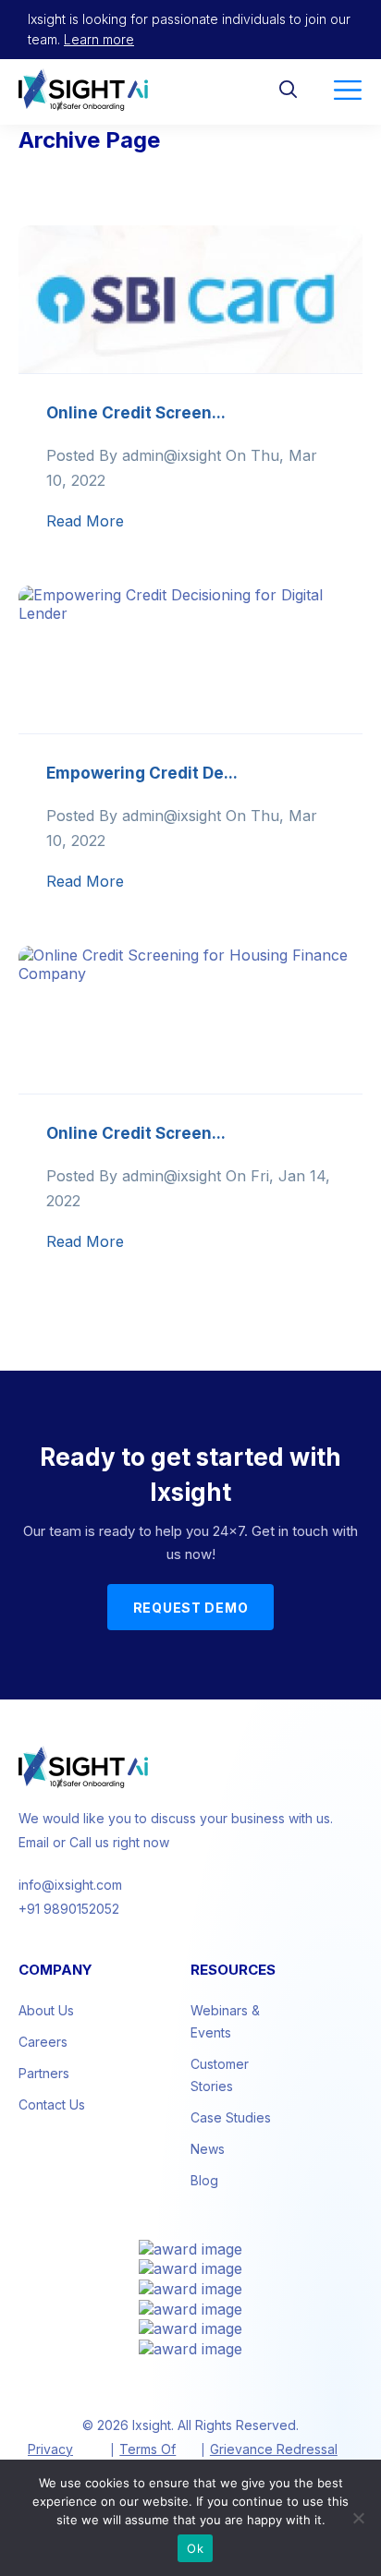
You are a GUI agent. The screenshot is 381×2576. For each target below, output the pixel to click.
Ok (195, 2548)
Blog (204, 2180)
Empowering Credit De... (142, 773)
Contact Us (52, 2104)
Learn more (99, 39)
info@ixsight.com (70, 1885)
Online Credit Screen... (136, 413)
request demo (191, 1608)
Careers (43, 2042)
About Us (46, 2010)
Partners (44, 2073)
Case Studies (231, 2117)
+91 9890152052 (69, 1909)
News (208, 2149)
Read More (85, 521)
